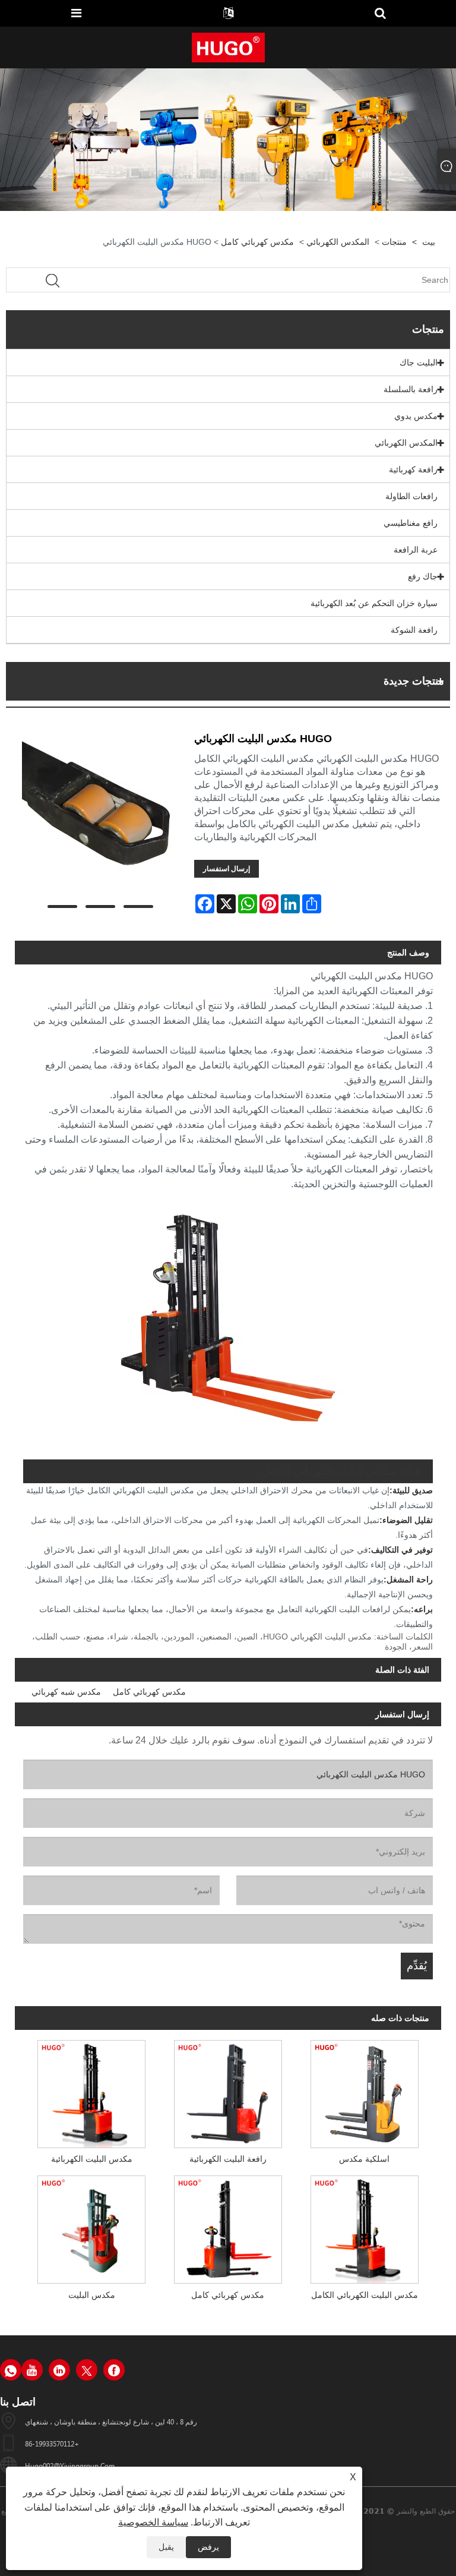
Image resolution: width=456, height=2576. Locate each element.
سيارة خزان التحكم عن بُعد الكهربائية (374, 603)
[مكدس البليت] (91, 2227)
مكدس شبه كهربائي (66, 1692)
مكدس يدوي (416, 416)
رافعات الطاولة (411, 496)
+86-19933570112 (52, 2443)
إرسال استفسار (227, 869)
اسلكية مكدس (364, 2159)
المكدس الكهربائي (338, 242)
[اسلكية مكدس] (365, 2091)
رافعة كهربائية (413, 469)
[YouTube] (32, 2370)
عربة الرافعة (416, 550)
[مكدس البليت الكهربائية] (91, 2091)
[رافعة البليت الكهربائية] (228, 2091)
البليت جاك (419, 362)
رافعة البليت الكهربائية (228, 2159)
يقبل (166, 2547)
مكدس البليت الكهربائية (92, 2159)
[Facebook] (114, 2370)
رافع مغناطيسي (411, 523)
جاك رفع (423, 576)
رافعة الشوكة (414, 630)
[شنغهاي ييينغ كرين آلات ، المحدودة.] (228, 47)
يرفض (208, 2547)
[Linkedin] (59, 2370)
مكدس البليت (92, 2295)
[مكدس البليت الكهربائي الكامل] (365, 2227)
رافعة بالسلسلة (411, 389)
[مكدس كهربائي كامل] (228, 2227)
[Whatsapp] (11, 2370)
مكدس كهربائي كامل (257, 242)
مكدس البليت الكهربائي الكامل (365, 2295)
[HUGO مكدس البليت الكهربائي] (100, 817)
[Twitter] (87, 2370)
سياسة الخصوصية (153, 2522)
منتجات (394, 242)
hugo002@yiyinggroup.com (70, 2465)
